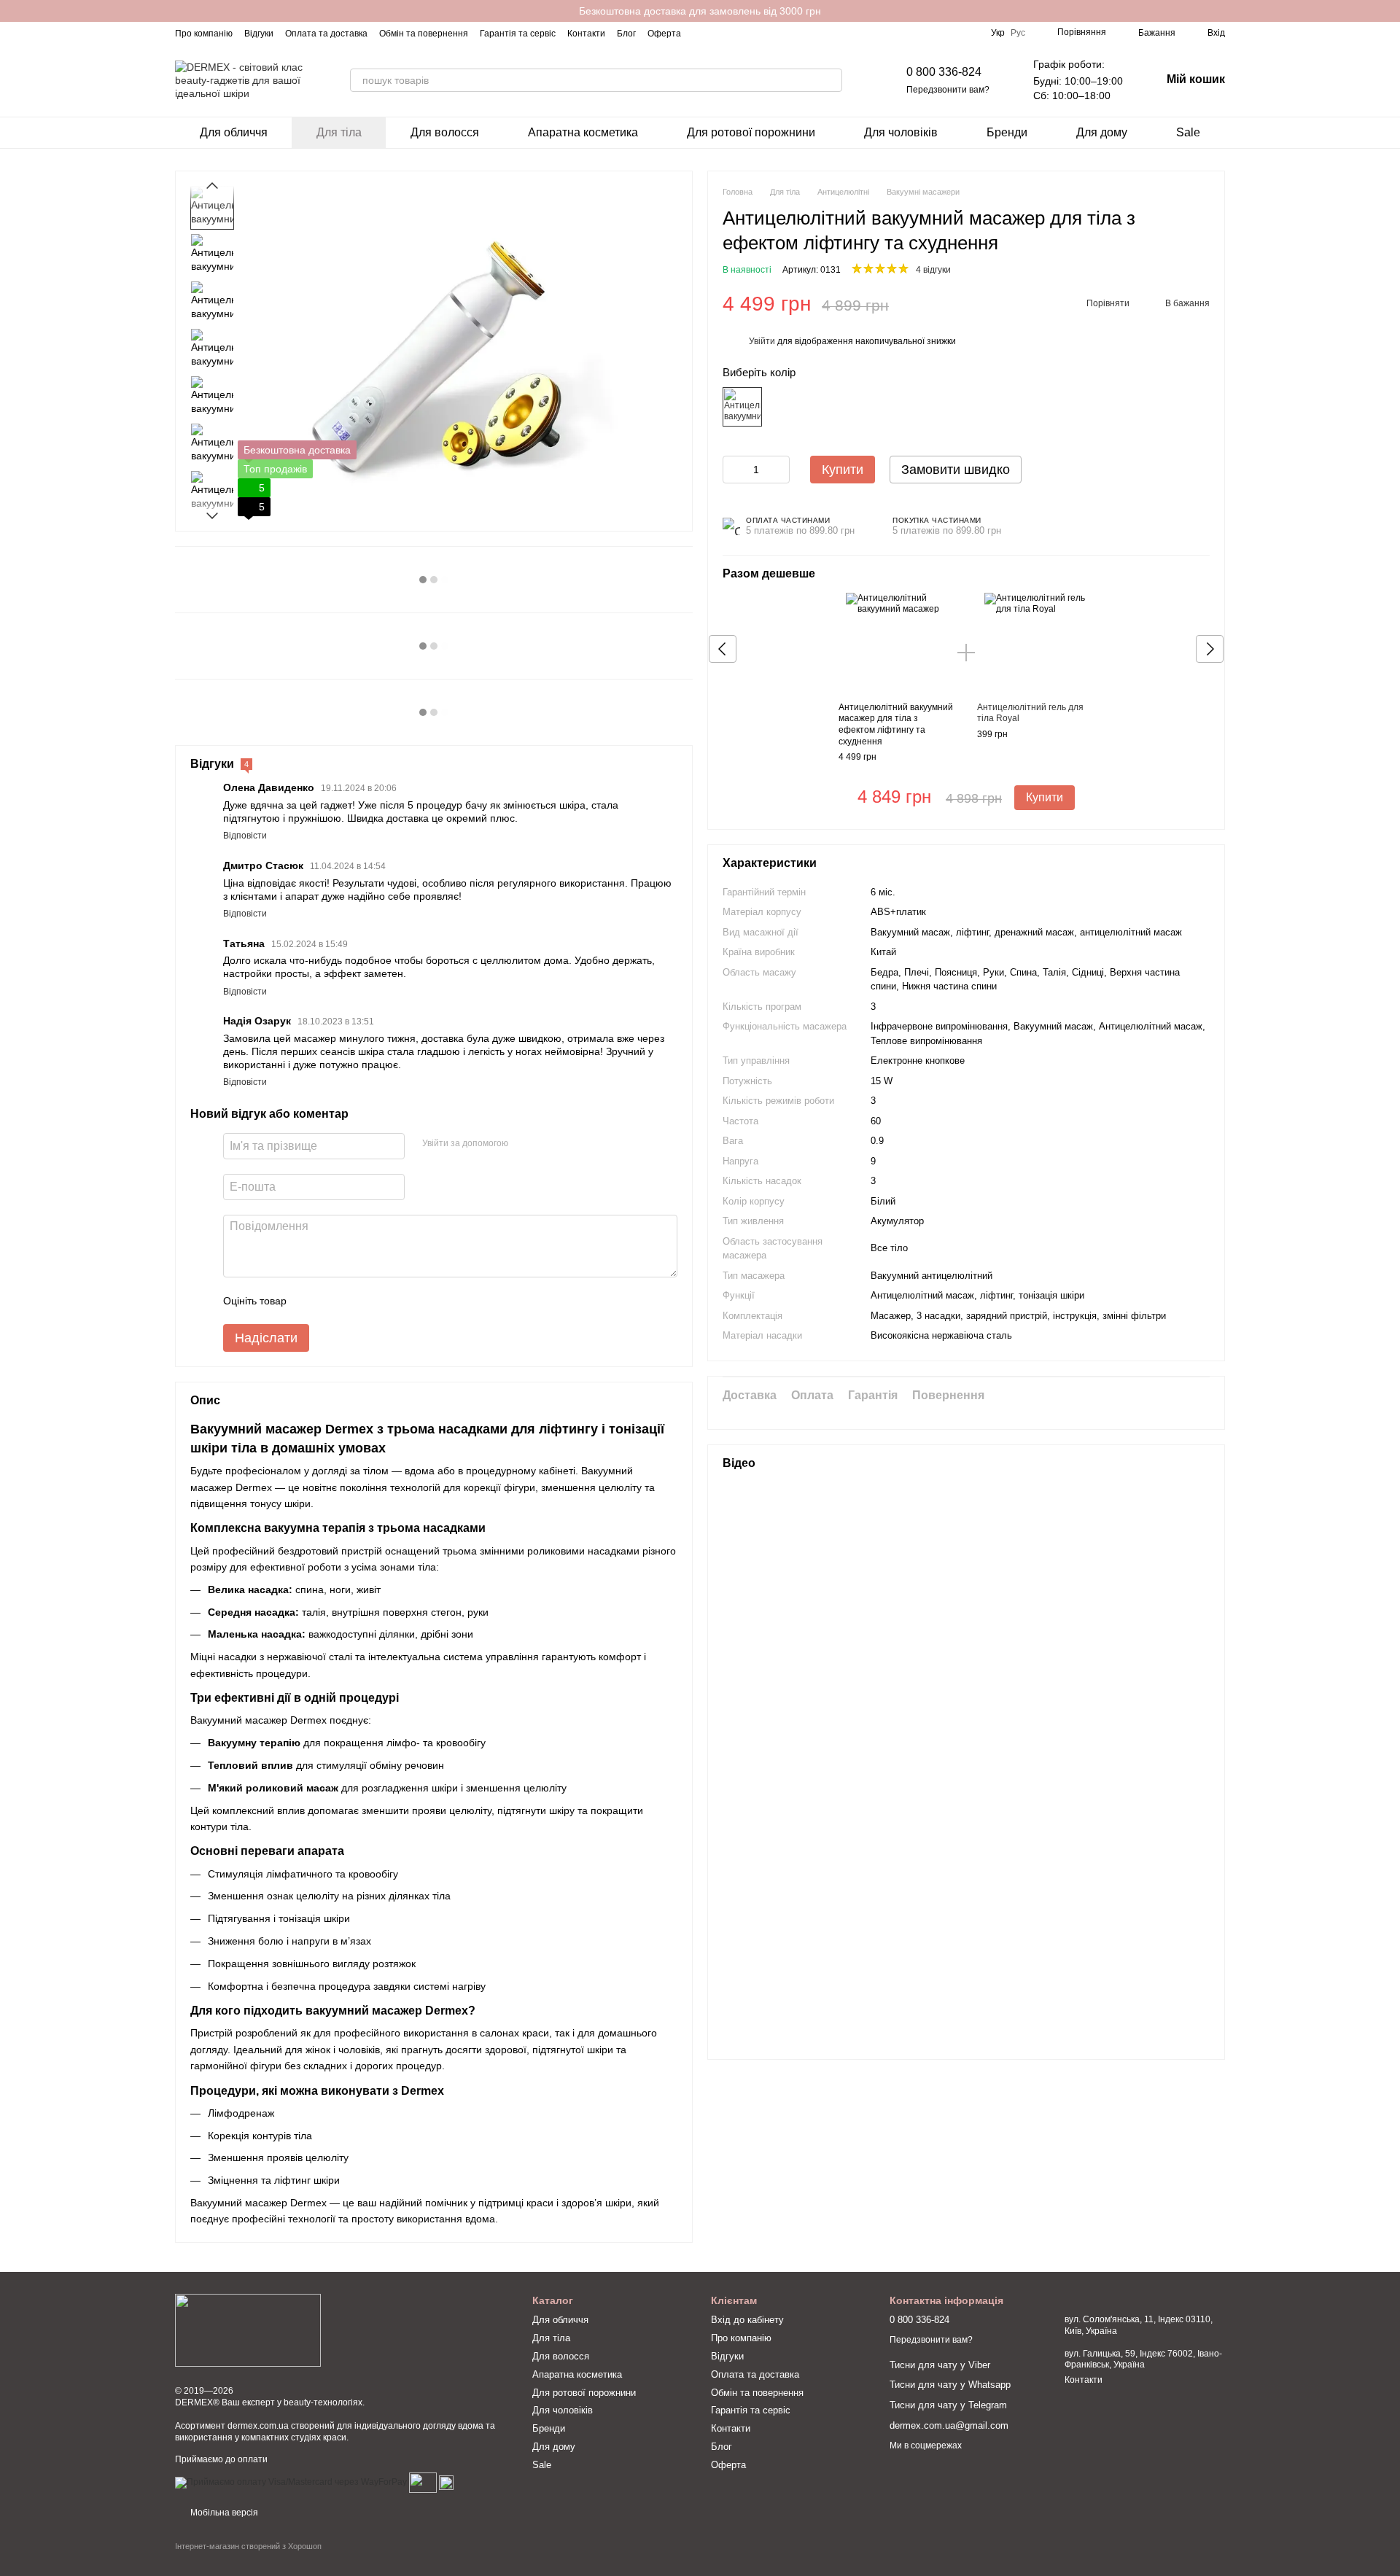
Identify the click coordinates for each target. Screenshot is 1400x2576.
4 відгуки (933, 271)
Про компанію (204, 34)
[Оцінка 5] (404, 1301)
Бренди (1007, 132)
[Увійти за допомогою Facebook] (524, 1144)
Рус (1018, 33)
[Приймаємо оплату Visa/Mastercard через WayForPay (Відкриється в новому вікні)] (291, 2483)
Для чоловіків (901, 132)
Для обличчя (234, 132)
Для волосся (445, 132)
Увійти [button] (762, 342)
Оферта (664, 34)
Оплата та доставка (326, 34)
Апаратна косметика (583, 132)
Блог (626, 34)
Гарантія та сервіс (518, 34)
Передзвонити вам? (948, 90)
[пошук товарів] (831, 80)
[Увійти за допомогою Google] (548, 1144)
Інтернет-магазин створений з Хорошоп (248, 2546)
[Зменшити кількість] (734, 470)
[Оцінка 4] (381, 1301)
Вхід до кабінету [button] (747, 2320)
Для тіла (339, 132)
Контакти (586, 34)
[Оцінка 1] (311, 1301)
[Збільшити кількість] (779, 470)
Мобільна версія (223, 2513)
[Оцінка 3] (357, 1301)
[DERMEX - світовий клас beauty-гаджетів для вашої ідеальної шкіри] (248, 2330)
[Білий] (742, 407)
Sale (1188, 132)
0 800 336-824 (944, 72)
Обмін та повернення (424, 34)
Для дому (1102, 132)
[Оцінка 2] (334, 1301)
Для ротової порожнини (751, 132)
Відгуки (259, 34)
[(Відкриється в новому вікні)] (423, 2483)
